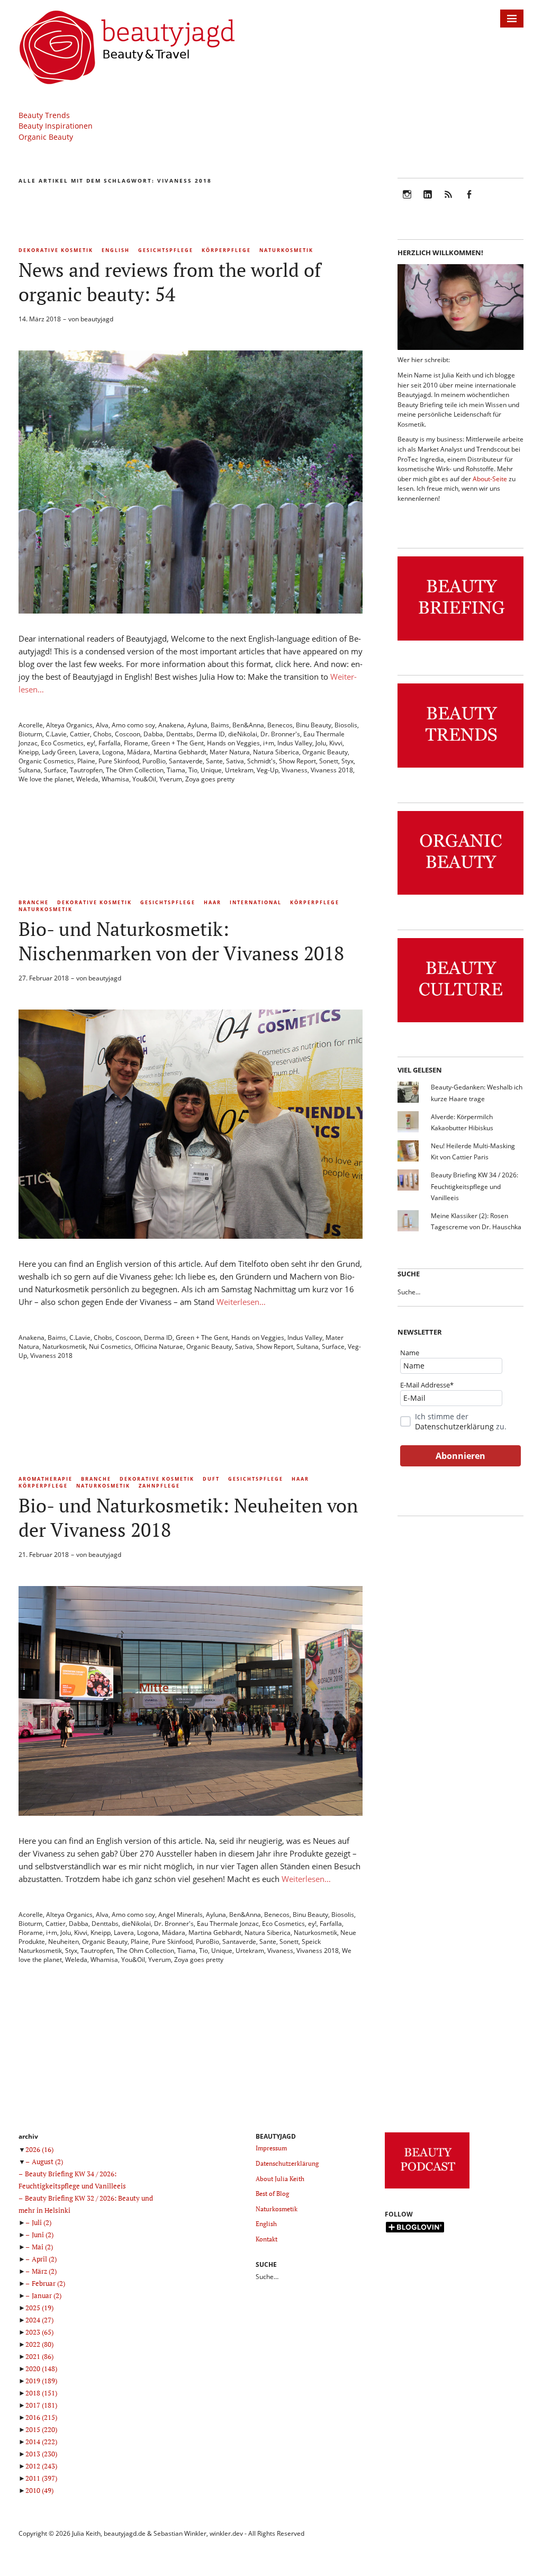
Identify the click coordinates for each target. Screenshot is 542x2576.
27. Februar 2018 (44, 978)
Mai (42, 2247)
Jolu (321, 743)
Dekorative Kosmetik (56, 250)
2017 (41, 2405)
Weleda (87, 779)
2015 (41, 2429)
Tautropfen (86, 770)
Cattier (80, 734)
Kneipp (29, 752)
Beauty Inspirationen (56, 126)
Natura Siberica (276, 752)
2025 (39, 2308)
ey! (91, 743)
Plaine (86, 761)
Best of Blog (272, 2194)
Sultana (30, 770)
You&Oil (144, 779)
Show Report (297, 761)
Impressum (271, 2148)
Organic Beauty (46, 137)
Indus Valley (295, 743)
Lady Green (59, 752)
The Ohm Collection (135, 770)
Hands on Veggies (233, 743)
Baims (220, 725)
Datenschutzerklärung (454, 1426)
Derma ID (211, 734)
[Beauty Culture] (460, 1023)
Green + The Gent (178, 743)
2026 (39, 2149)
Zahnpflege (159, 1486)
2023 (39, 2332)
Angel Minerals (180, 1915)
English (116, 250)
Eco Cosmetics (62, 743)
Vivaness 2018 (332, 770)
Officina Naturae (159, 1346)
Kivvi (336, 743)
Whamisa (115, 779)
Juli (42, 2222)
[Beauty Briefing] (460, 641)
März (44, 2271)
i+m (269, 743)
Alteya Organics (69, 725)
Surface (55, 770)
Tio (193, 770)
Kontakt (267, 2239)
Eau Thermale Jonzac (228, 1924)
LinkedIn (428, 201)
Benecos (280, 725)
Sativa (235, 761)
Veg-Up (268, 770)
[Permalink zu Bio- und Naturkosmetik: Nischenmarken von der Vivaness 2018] (191, 1236)
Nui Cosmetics (110, 1346)
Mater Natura (230, 752)
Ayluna (197, 725)
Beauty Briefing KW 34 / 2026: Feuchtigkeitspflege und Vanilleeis (475, 1186)
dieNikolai (243, 734)
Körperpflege (226, 250)
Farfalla (110, 743)
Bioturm (30, 734)
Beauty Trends (44, 115)
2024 (39, 2320)
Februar (48, 2283)
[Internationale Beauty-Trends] (460, 768)
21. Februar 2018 (44, 1555)
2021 (39, 2356)
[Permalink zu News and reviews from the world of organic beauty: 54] (191, 610)
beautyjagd (97, 319)
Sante (214, 761)
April (44, 2259)
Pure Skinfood (119, 761)
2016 (41, 2417)
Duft (211, 1479)
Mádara (139, 752)
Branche (34, 902)
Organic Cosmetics (46, 761)
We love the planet (46, 779)
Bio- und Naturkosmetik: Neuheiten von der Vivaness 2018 (188, 1517)
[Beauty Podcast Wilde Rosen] (427, 2189)
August (47, 2161)
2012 (41, 2466)
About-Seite (490, 479)
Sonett (329, 761)
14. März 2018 (40, 319)
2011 (41, 2478)
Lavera (89, 752)
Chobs (102, 734)
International (256, 902)
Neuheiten (64, 1942)
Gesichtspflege (166, 250)
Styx (347, 761)
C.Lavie (56, 734)
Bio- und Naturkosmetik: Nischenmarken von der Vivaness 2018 (181, 941)
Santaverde (186, 761)
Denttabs (180, 734)
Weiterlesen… (241, 1302)
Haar (213, 902)
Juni (43, 2235)
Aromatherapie (46, 1479)
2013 (41, 2454)
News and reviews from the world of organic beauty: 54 (170, 282)
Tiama (176, 770)
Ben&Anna (248, 725)
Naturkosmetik (286, 250)
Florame (136, 743)
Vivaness (295, 770)
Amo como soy (133, 725)
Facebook (469, 201)
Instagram (407, 201)
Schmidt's (261, 761)
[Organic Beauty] (460, 895)
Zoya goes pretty (210, 779)
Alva (102, 725)
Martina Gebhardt (180, 752)
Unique (211, 770)
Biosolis (346, 725)
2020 (41, 2368)
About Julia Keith (280, 2179)
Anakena (171, 725)
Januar (47, 2295)
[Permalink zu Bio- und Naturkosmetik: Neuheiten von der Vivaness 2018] (191, 1813)
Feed (448, 201)
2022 (39, 2344)
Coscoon (128, 734)
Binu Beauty (314, 725)
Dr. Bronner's (280, 734)
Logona (113, 752)
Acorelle (31, 725)
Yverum (171, 779)
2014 (41, 2442)
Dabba (153, 734)
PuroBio (154, 761)
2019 (41, 2381)
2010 (39, 2490)
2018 (41, 2393)
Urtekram (239, 770)
